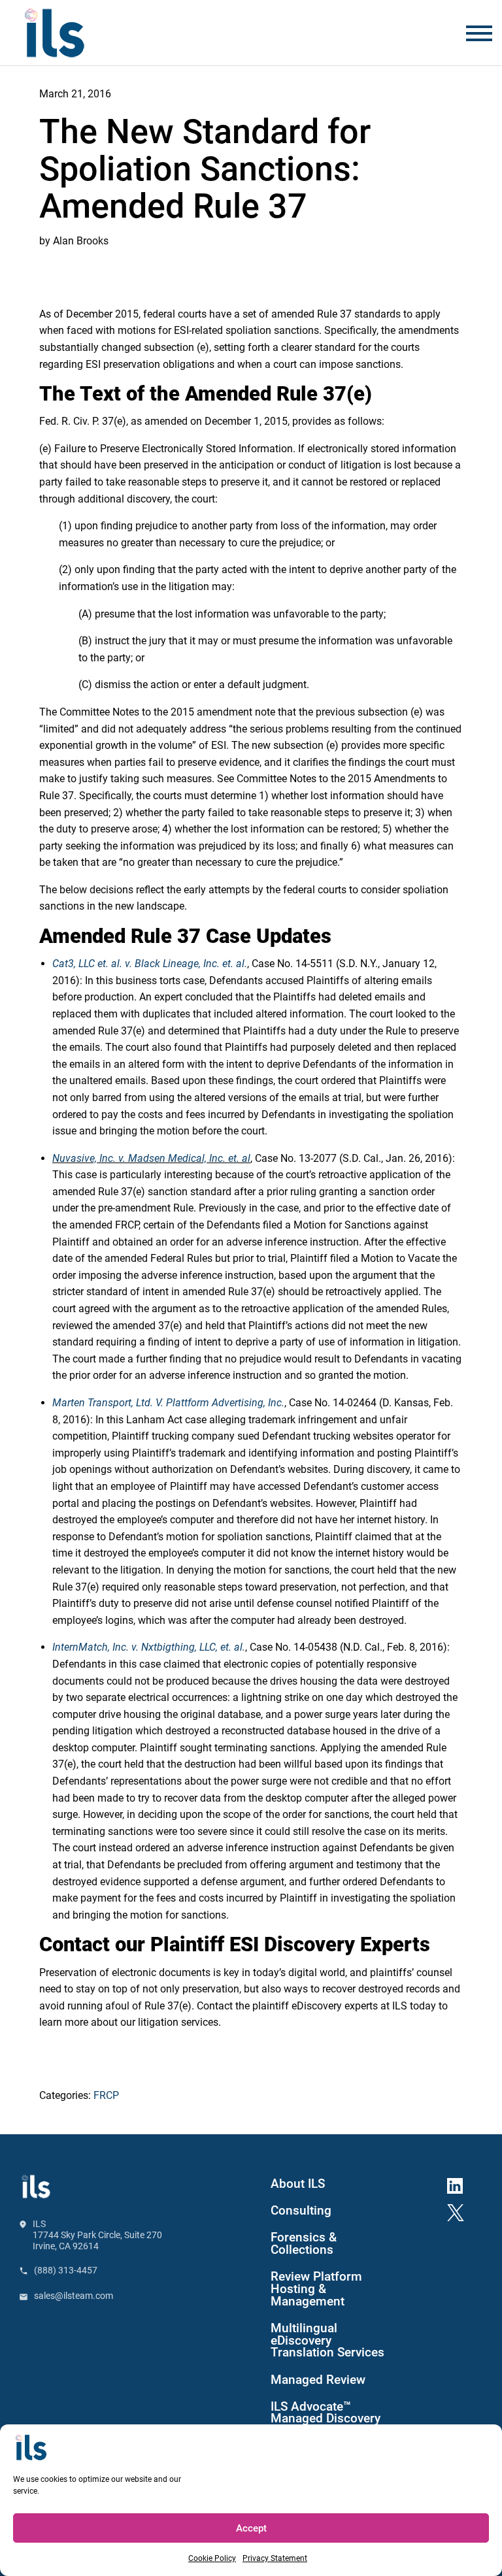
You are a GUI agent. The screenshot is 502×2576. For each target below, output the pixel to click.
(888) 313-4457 (66, 2270)
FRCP (106, 2095)
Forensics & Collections (304, 2244)
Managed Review (318, 2380)
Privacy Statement (275, 2558)
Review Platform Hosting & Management (316, 2289)
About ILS (298, 2184)
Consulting (301, 2211)
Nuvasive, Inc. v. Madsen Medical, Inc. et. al (151, 1158)
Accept (251, 2528)
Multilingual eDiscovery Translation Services (327, 2341)
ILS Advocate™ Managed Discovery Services (326, 2419)
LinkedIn (460, 2183)
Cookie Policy (212, 2558)
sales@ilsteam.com (74, 2296)
